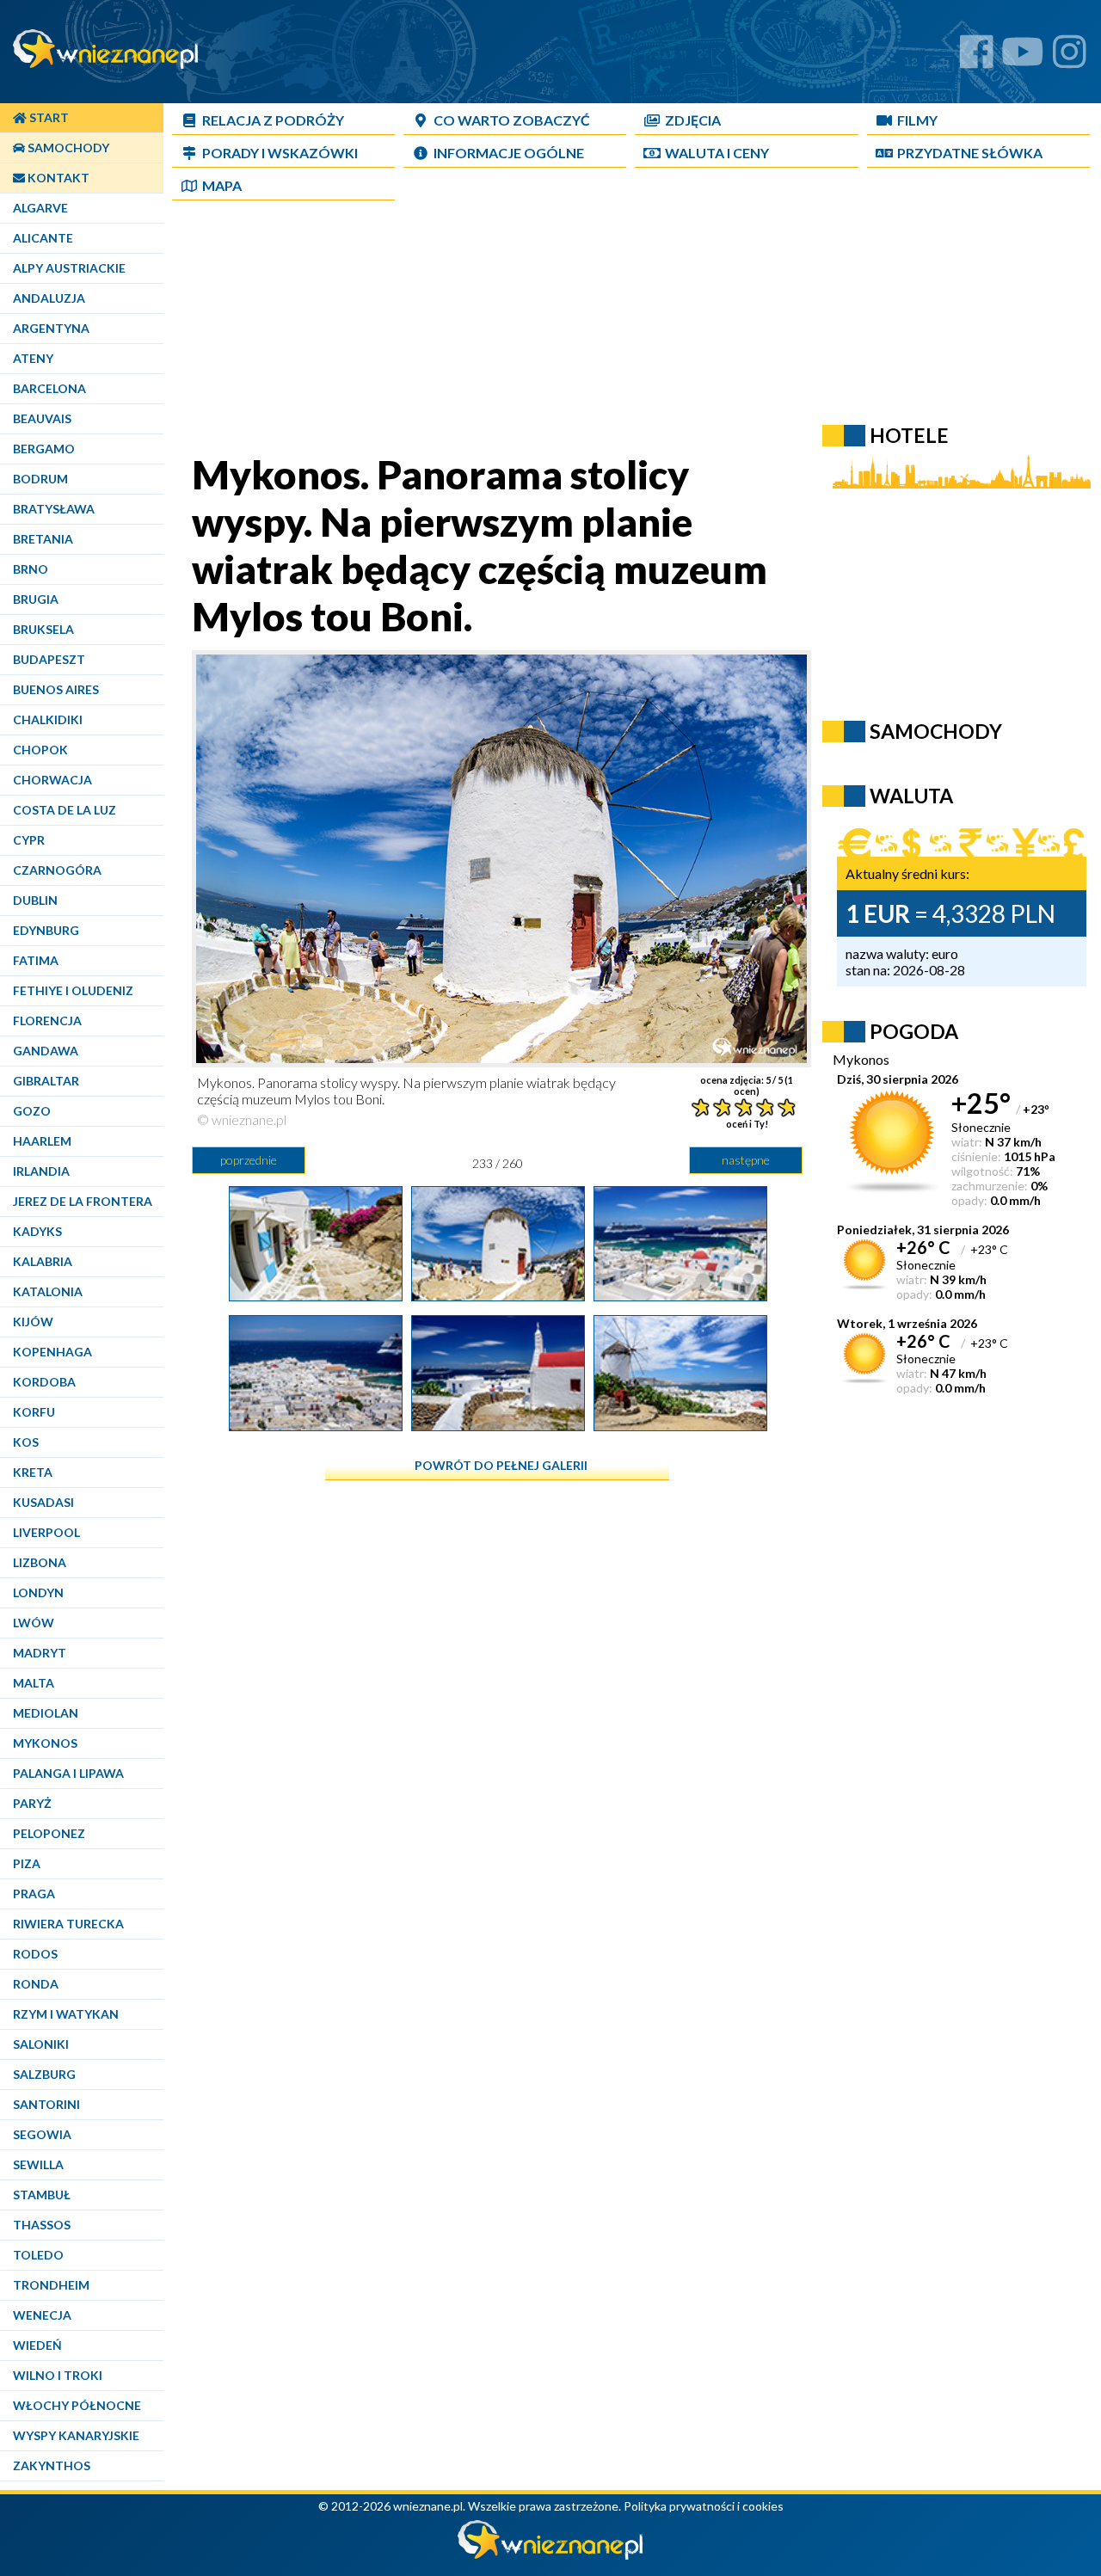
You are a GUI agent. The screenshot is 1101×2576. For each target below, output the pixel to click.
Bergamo (44, 449)
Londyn (38, 1592)
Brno (31, 569)
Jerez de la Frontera (83, 1201)
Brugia (36, 599)
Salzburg (44, 2074)
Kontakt (57, 178)
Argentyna (51, 328)
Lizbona (40, 1562)
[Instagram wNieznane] (1070, 58)
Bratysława (54, 509)
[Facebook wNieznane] (977, 58)
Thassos (42, 2225)
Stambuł (42, 2195)
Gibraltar (46, 1081)
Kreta (33, 1472)
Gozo (32, 1111)
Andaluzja (49, 298)
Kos (26, 1442)
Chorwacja (52, 780)
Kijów (33, 1322)
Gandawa (46, 1051)
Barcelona (49, 388)
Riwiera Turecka (68, 1924)
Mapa (222, 185)
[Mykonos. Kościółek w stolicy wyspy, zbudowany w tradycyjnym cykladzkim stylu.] (498, 1424)
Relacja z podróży (273, 120)
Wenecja (42, 2315)
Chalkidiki (48, 719)
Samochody (67, 148)
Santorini (46, 2104)
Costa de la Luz (65, 810)
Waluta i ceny (717, 153)
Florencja (47, 1021)
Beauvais (42, 418)
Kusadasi (43, 1502)
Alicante (43, 238)
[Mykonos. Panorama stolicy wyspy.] (680, 1294)
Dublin (35, 900)
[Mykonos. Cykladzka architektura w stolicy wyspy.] (316, 1294)
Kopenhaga (52, 1352)
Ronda (36, 1984)
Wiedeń (37, 2345)
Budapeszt (49, 659)
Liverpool (46, 1532)
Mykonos (45, 1743)
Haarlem (42, 1141)
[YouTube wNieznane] (1023, 58)
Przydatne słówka (970, 153)
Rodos (35, 1954)
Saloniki (41, 2044)
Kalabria (43, 1261)
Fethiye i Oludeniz (73, 990)
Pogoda (914, 1031)
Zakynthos (52, 2465)
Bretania (43, 539)
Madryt (40, 1653)
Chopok (40, 750)
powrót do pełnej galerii (501, 1465)
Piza (27, 1863)
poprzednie (249, 1160)
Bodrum (40, 479)
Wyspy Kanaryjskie (76, 2435)
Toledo (38, 2255)
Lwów (34, 1623)
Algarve (40, 208)
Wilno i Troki (58, 2375)
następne (746, 1160)
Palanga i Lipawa (68, 1773)
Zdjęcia (693, 120)
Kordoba (44, 1382)
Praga (34, 1894)
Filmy (917, 120)
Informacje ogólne (509, 153)
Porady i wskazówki (280, 153)
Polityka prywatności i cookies (704, 2506)
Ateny (33, 358)
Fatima (36, 960)
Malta (34, 1683)
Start (48, 117)
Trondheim (51, 2285)
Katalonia (48, 1291)
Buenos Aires (56, 689)
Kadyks (37, 1231)
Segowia (42, 2134)
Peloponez (49, 1833)
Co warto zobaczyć (512, 120)
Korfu (34, 1412)
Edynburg (46, 930)
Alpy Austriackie (69, 268)
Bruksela (43, 629)
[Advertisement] (589, 330)
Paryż (32, 1803)
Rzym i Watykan (66, 2014)
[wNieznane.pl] (550, 2555)
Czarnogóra (57, 870)
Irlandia (41, 1171)
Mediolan (46, 1713)
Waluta (911, 796)
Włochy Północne (77, 2405)
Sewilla (38, 2164)
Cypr (29, 840)
